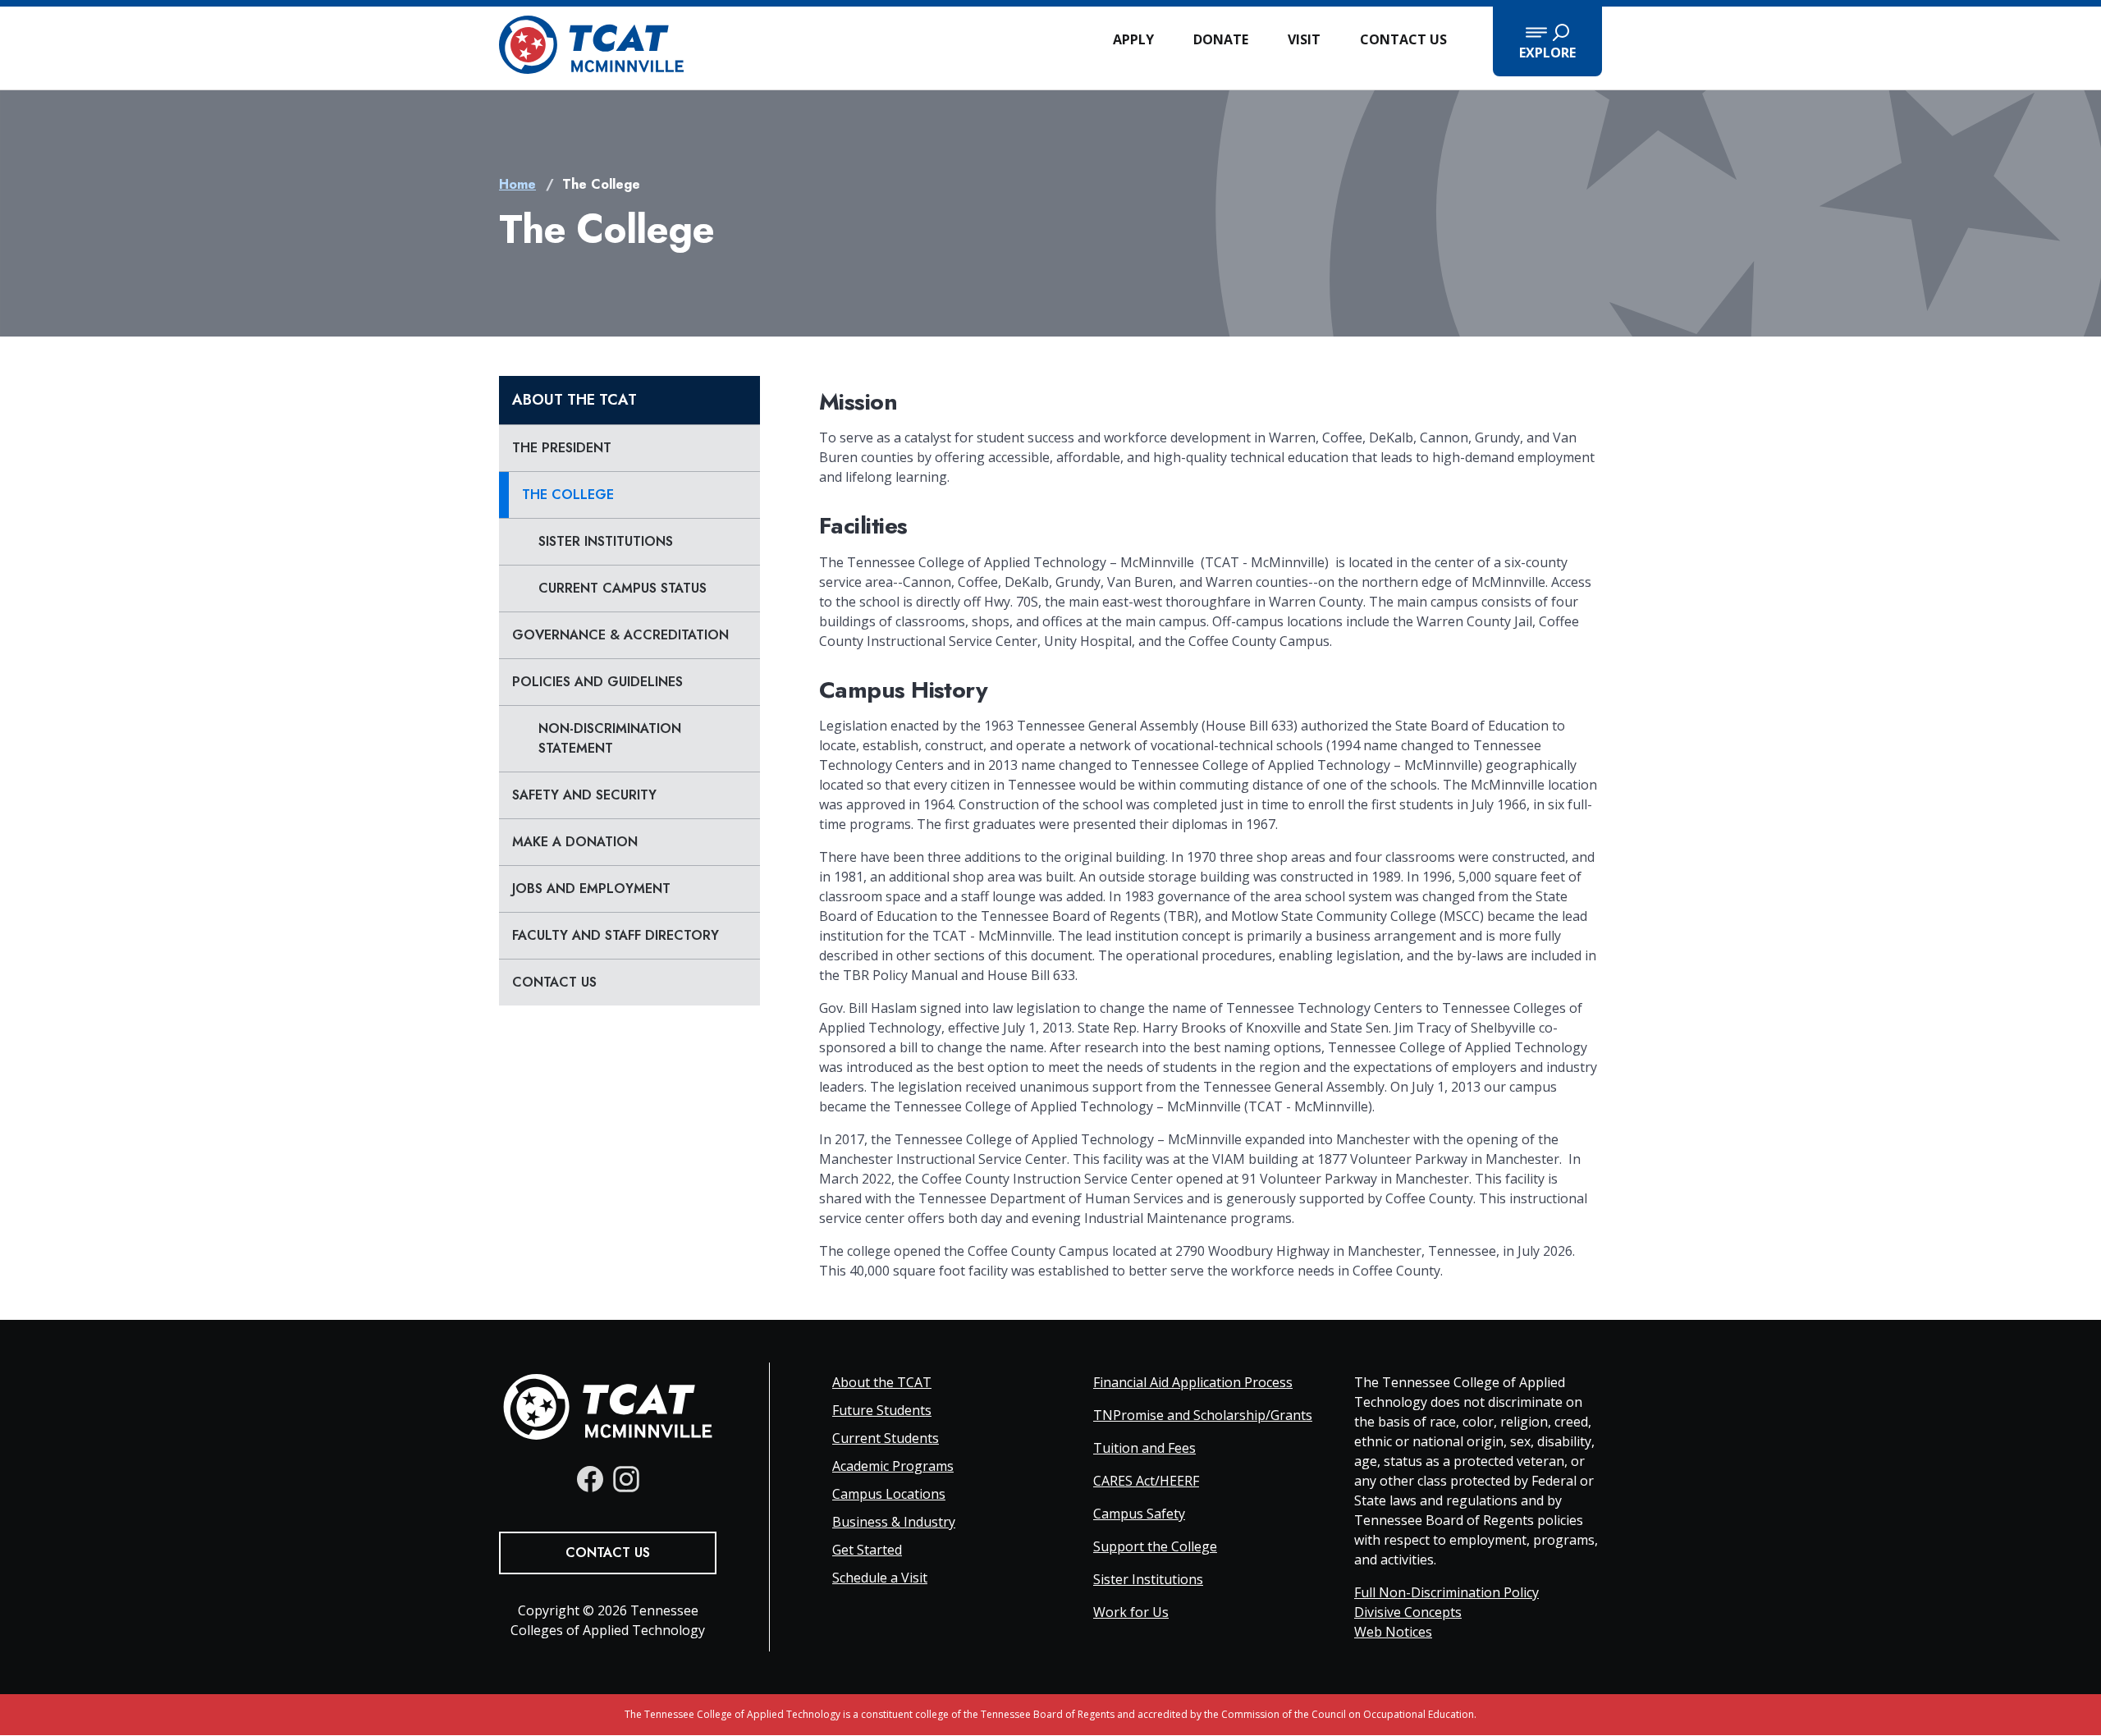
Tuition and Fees (1144, 1448)
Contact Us (1403, 39)
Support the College (1155, 1546)
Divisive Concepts (1408, 1612)
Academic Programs (893, 1466)
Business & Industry (894, 1522)
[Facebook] (590, 1479)
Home (517, 184)
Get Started (867, 1550)
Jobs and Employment (591, 889)
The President (562, 448)
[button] (1547, 41)
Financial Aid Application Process (1193, 1382)
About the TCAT (574, 400)
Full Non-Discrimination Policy (1446, 1592)
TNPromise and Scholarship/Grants (1203, 1415)
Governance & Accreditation (620, 635)
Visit (1304, 39)
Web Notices (1393, 1632)
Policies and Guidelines (597, 682)
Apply (1133, 39)
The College (568, 495)
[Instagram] (626, 1479)
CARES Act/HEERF (1146, 1481)
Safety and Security (584, 795)
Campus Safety (1139, 1514)
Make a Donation (575, 842)
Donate (1221, 39)
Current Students (886, 1438)
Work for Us (1131, 1612)
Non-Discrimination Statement (610, 738)
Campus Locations (889, 1494)
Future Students (882, 1410)
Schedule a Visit (880, 1578)
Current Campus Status (623, 588)
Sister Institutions (606, 541)
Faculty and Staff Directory (616, 935)
